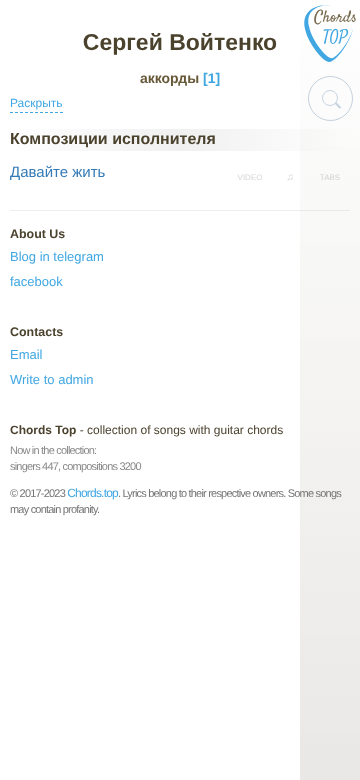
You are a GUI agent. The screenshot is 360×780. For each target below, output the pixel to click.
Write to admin (52, 379)
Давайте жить (57, 172)
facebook (36, 281)
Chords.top (92, 493)
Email (26, 354)
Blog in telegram (57, 256)
